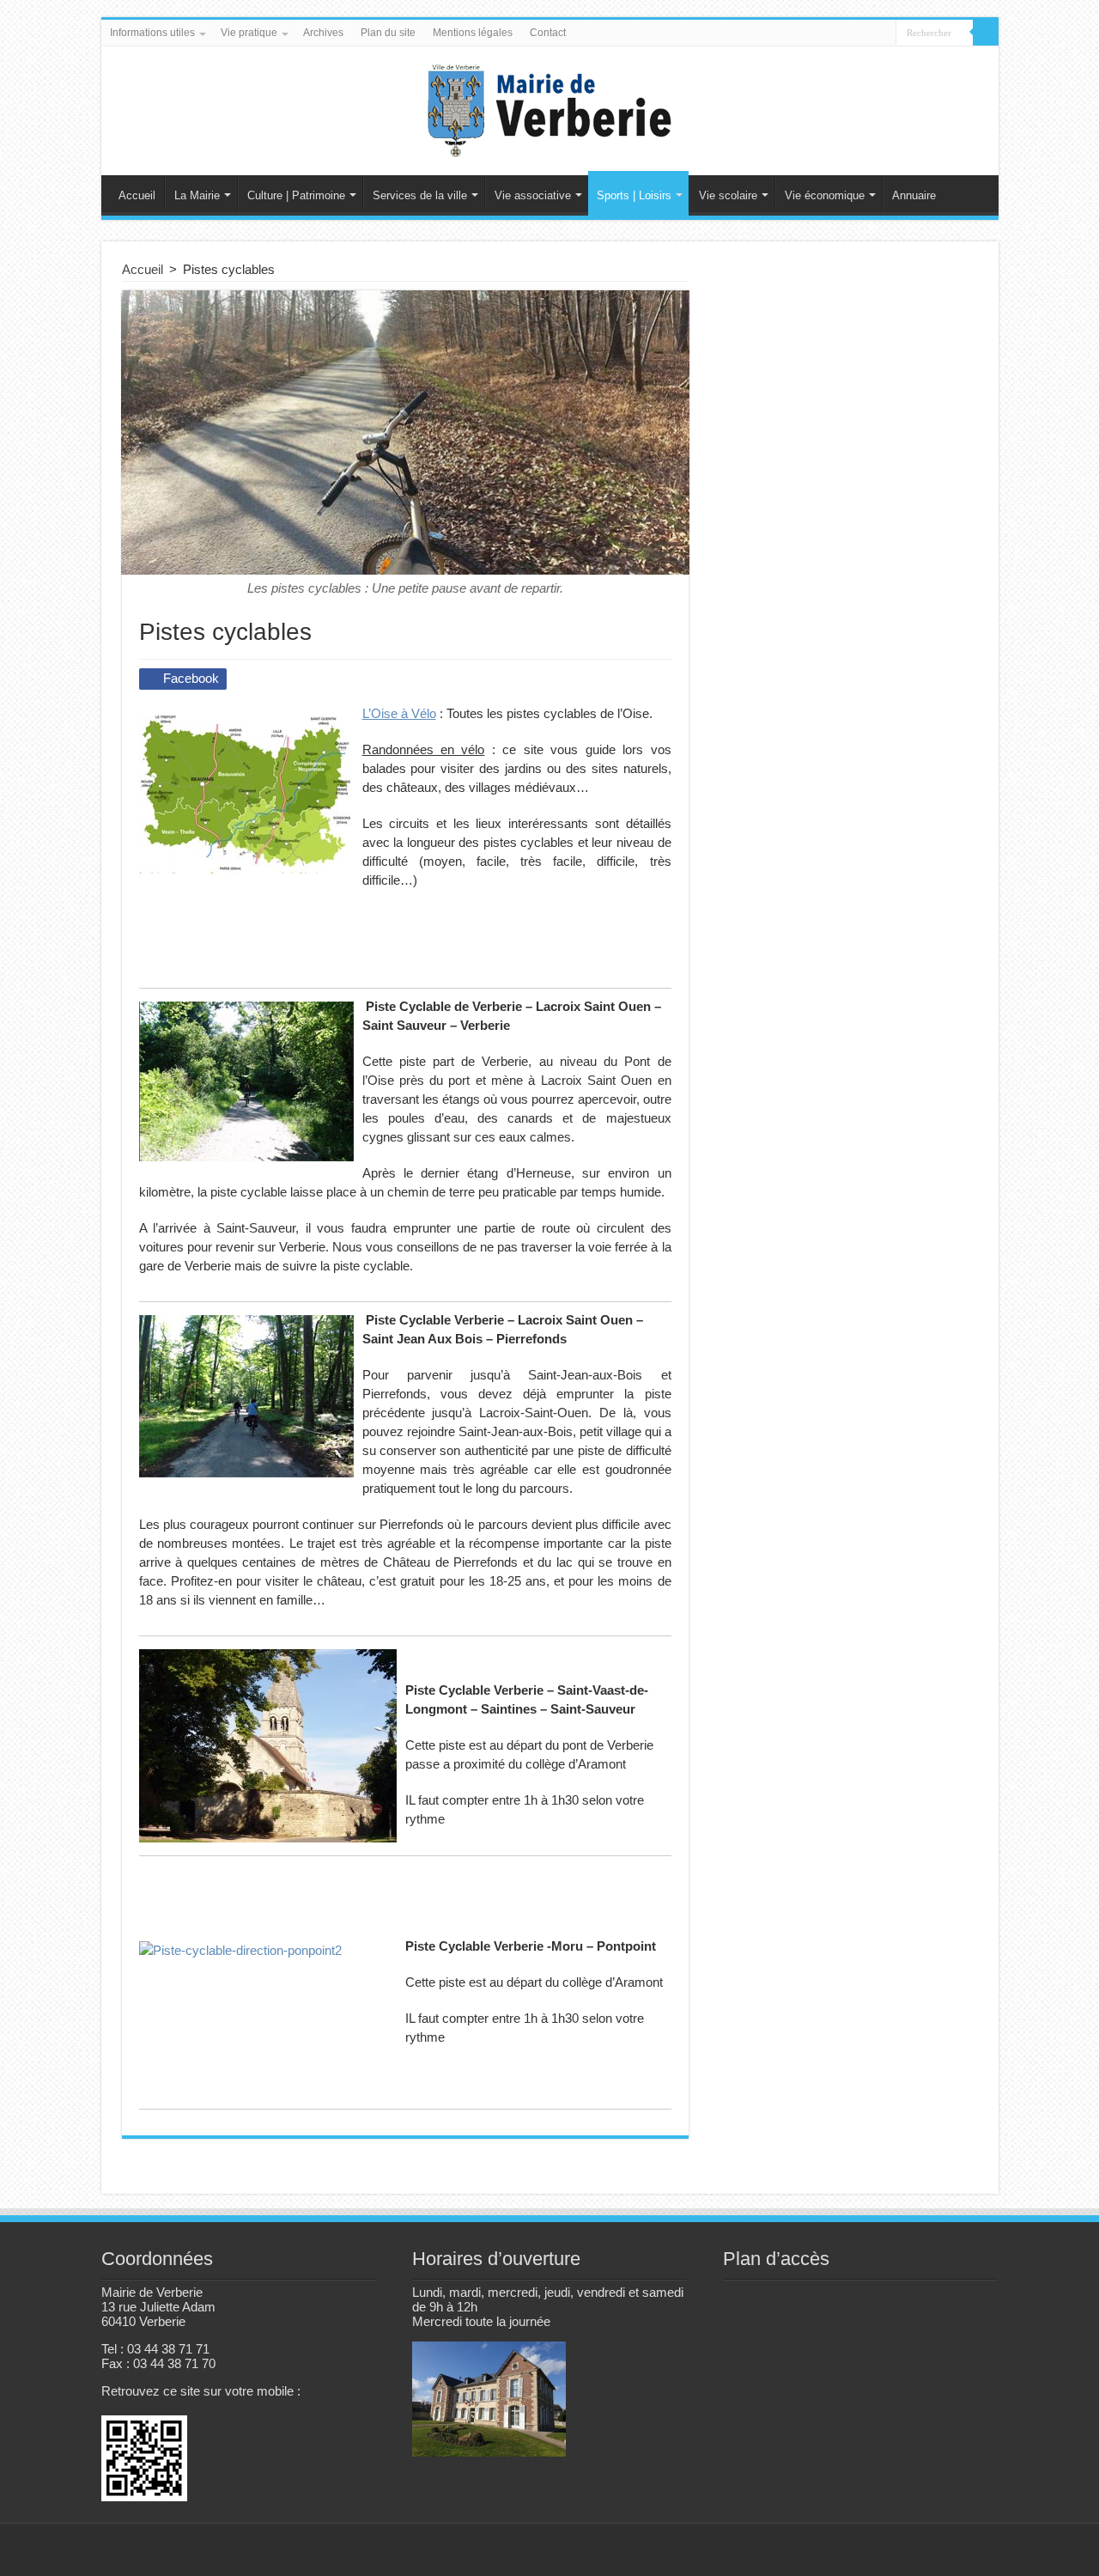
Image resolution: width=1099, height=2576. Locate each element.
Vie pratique (249, 33)
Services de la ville (420, 195)
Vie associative (533, 195)
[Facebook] (945, 2551)
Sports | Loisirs (634, 195)
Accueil (137, 195)
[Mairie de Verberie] (549, 107)
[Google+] (929, 2551)
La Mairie (197, 195)
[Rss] (912, 2551)
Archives (323, 33)
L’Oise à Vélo (399, 713)
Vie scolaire (728, 195)
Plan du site (388, 33)
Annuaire (914, 195)
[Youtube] (978, 2551)
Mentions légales (473, 33)
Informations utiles (152, 33)
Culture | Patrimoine (296, 195)
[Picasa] (961, 2551)
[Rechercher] (986, 33)
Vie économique (825, 195)
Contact (548, 33)
